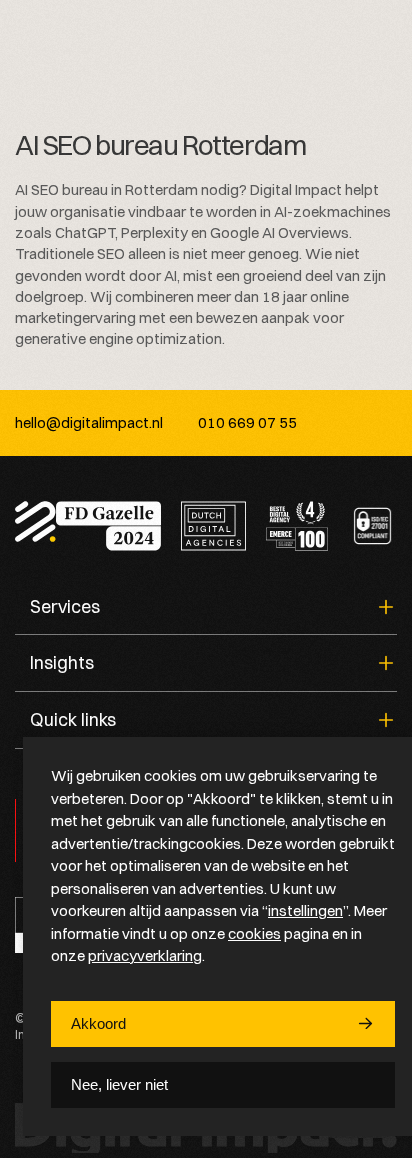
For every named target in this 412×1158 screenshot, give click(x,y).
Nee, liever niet (119, 1084)
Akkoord (98, 1023)
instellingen (305, 910)
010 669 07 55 (247, 422)
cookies (254, 933)
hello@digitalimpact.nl (89, 422)
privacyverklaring (145, 955)
